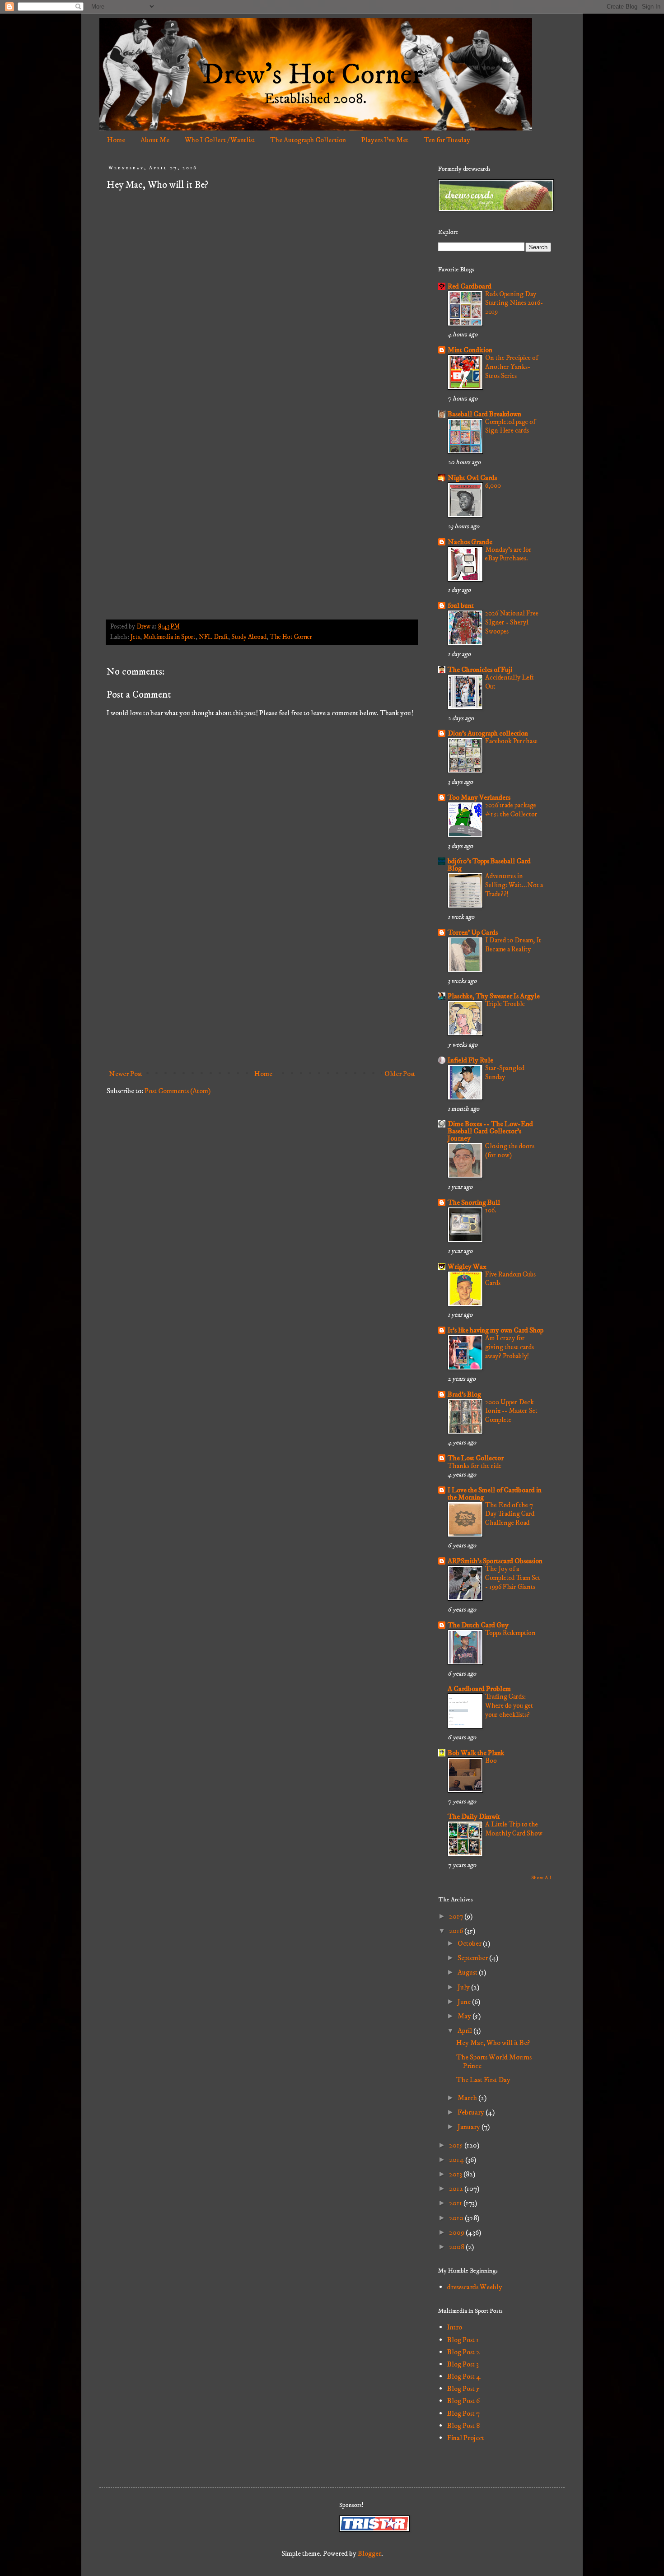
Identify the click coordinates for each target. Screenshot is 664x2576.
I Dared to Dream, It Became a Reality (513, 945)
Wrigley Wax (467, 1267)
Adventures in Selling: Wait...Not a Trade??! (514, 885)
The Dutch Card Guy (478, 1625)
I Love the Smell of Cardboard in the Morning (495, 1494)
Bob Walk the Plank (476, 1753)
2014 (457, 2160)
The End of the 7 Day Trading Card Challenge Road (510, 1514)
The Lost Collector (476, 1458)
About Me (155, 140)
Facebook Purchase (511, 741)
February (472, 2112)
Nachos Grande (470, 542)
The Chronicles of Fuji (480, 670)
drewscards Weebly (475, 2287)
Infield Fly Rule (470, 1060)
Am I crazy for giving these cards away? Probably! (510, 1347)
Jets (135, 637)
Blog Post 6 (463, 2401)
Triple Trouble (505, 1004)
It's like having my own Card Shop (496, 1330)
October (470, 1943)
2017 (457, 1916)
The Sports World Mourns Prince (494, 2061)
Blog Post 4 (464, 2376)
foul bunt (461, 606)
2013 (456, 2174)
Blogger (369, 2553)
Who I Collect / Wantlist (220, 140)
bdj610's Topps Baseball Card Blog (489, 865)
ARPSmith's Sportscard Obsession (495, 1561)
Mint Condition (470, 350)
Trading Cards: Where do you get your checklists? (509, 1706)
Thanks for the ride (475, 1466)
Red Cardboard (470, 286)
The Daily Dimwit (474, 1817)
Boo (491, 1761)
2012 (457, 2189)
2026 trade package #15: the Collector (511, 810)
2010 (457, 2218)
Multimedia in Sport (169, 637)
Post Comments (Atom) (178, 1091)
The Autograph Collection (308, 140)
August (468, 1972)
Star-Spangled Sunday (505, 1073)
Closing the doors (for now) (510, 1151)
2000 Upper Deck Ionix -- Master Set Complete (511, 1411)
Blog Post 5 (463, 2389)
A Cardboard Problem (479, 1689)
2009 (457, 2232)
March (468, 2098)
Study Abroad (249, 637)
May (465, 2016)
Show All (541, 1878)
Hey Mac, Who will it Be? (493, 2043)
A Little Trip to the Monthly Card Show (514, 1829)
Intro (455, 2327)
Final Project (466, 2438)
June (465, 2002)
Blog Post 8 (463, 2426)
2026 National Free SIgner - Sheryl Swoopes (512, 622)
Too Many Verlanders (479, 797)
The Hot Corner (291, 637)
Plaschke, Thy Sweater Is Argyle (494, 996)
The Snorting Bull (474, 1202)
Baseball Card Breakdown (484, 414)
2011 (456, 2203)
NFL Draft (213, 637)
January (470, 2127)
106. (491, 1210)
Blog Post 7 (463, 2413)
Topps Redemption (510, 1633)
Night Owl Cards (472, 478)
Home (116, 140)
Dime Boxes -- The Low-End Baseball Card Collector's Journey (490, 1131)
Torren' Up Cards (473, 932)
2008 (457, 2247)
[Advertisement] (262, 991)
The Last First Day (483, 2080)
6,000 (493, 486)
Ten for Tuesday (447, 140)
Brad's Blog (464, 1394)
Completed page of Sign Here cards (510, 426)
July (464, 1987)
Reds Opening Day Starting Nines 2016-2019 (514, 303)
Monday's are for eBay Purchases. (508, 554)
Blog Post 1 (463, 2340)
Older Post (400, 1074)
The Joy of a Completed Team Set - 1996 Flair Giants (513, 1578)
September (473, 1958)
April (465, 2031)
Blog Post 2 (463, 2352)
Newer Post (126, 1074)
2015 (457, 2145)
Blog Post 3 (463, 2364)
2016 (457, 1931)
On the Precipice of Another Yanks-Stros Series (512, 367)
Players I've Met (385, 140)
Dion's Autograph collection (488, 733)
